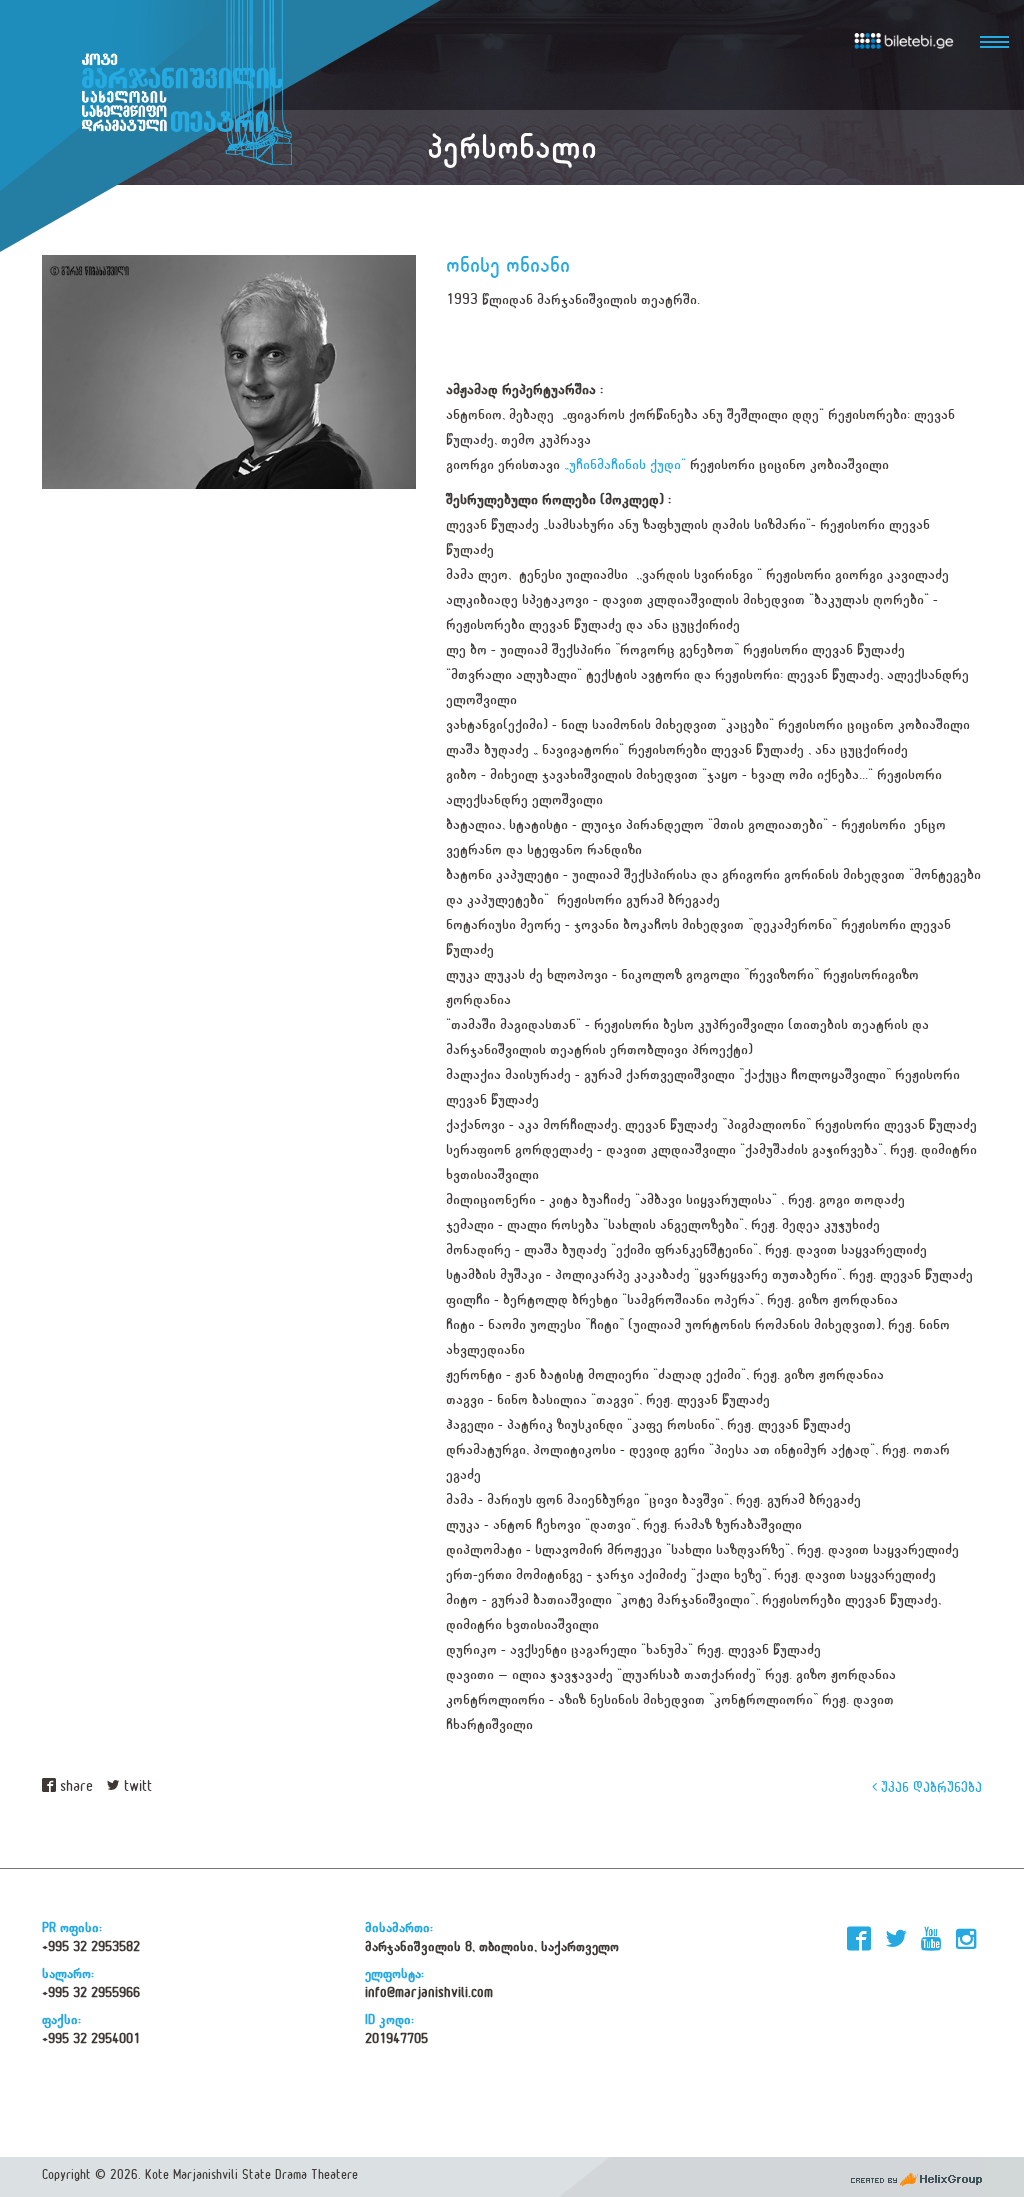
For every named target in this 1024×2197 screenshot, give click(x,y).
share (74, 1786)
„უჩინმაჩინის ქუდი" (625, 464)
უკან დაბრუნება (929, 1786)
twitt (136, 1786)
